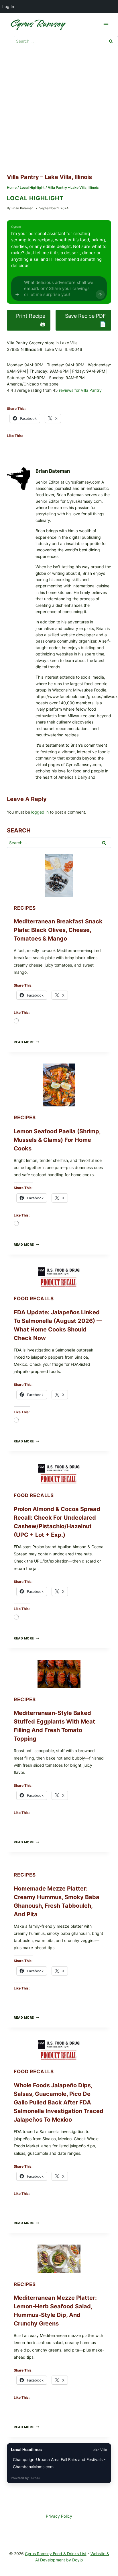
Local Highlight (35, 198)
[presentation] (59, 875)
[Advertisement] (59, 111)
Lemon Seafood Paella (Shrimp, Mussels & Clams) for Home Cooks (57, 1140)
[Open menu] (106, 24)
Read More (26, 1042)
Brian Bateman (22, 208)
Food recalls (34, 1299)
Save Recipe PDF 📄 (85, 320)
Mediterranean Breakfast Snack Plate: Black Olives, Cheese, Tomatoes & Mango (58, 930)
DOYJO (35, 2478)
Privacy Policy (59, 2516)
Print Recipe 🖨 (31, 320)
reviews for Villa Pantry (80, 390)
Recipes (25, 908)
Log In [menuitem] (8, 6)
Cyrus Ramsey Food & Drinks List (56, 2554)
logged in (40, 812)
